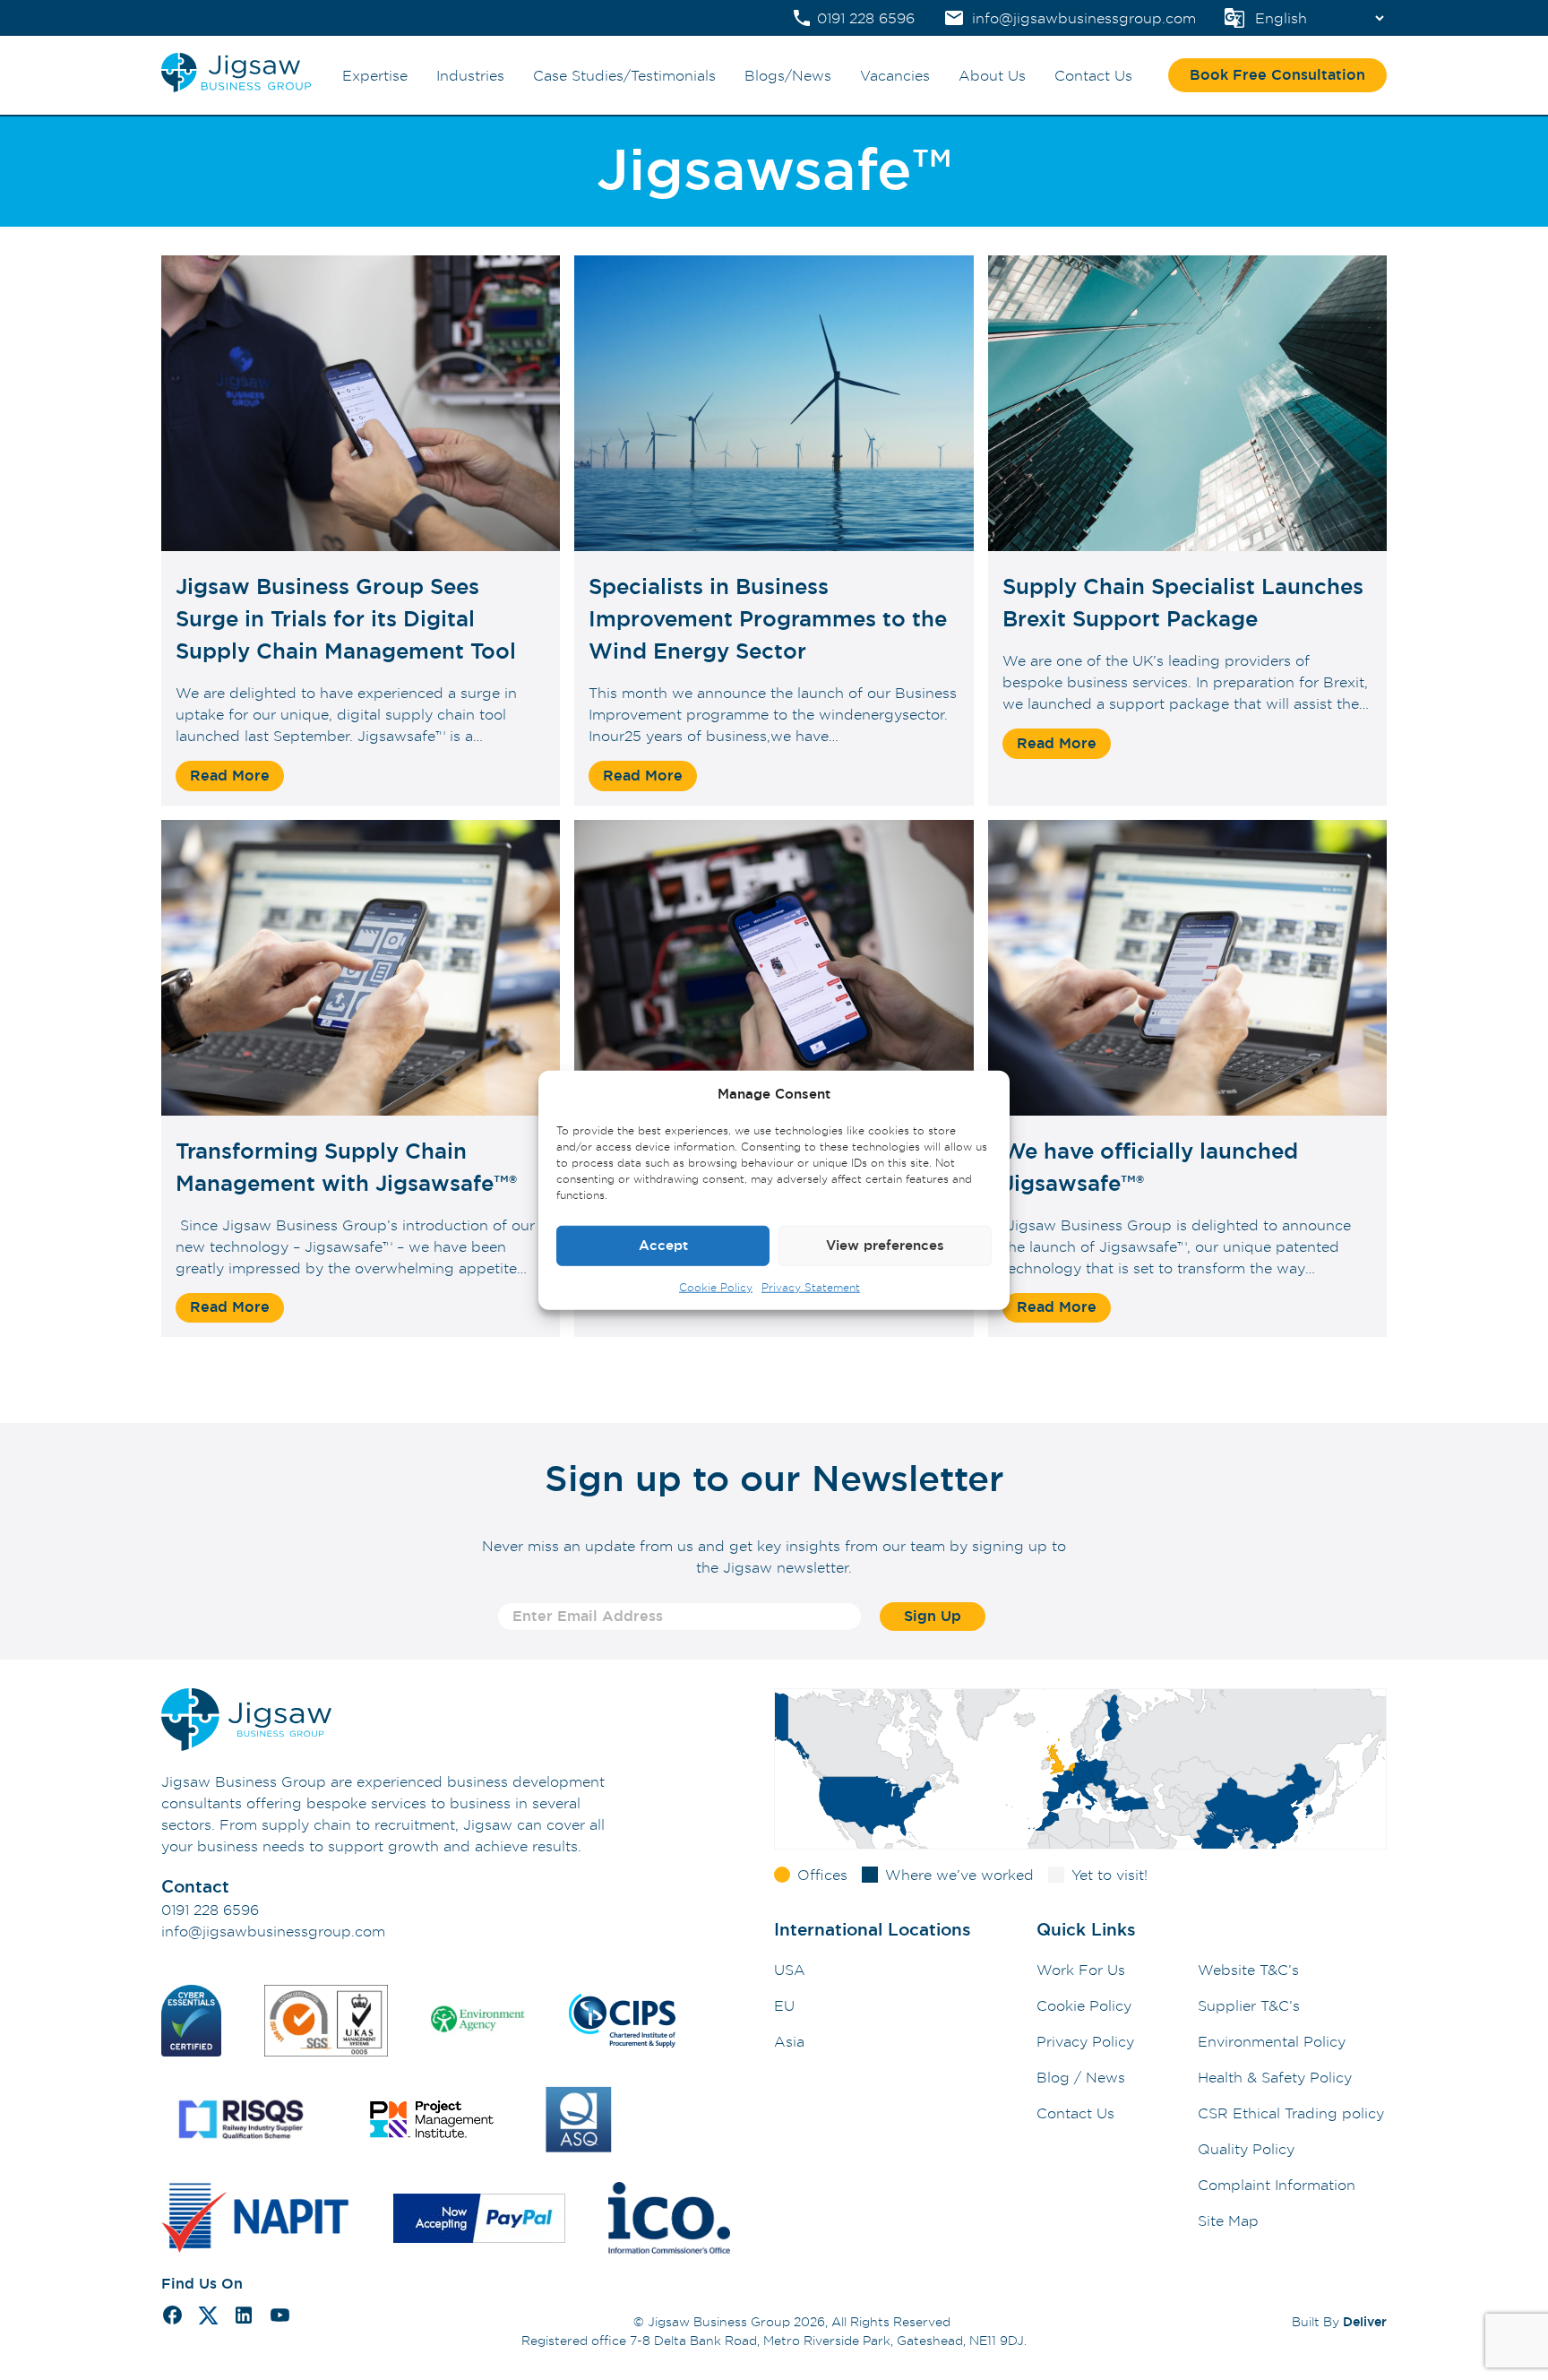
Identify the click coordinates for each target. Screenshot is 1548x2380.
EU (784, 2005)
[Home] (236, 88)
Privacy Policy (1085, 2041)
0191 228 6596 (210, 1910)
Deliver (1365, 2321)
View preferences (885, 1245)
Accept (663, 1245)
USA (790, 1970)
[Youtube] (280, 2318)
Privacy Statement (811, 1286)
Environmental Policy (1272, 2041)
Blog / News (1081, 2077)
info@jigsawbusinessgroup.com (273, 1931)
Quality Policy (1246, 2149)
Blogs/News (788, 75)
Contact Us (1093, 75)
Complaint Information (1277, 2185)
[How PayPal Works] (479, 2221)
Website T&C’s (1248, 1970)
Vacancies (895, 75)
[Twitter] (208, 2318)
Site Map (1228, 2220)
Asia (789, 2041)
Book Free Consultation (1277, 75)
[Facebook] (172, 2318)
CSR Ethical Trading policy (1291, 2113)
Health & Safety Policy (1275, 2077)
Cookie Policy (716, 1286)
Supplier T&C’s (1249, 2005)
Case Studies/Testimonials (624, 75)
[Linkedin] (244, 2318)
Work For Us (1081, 1970)
